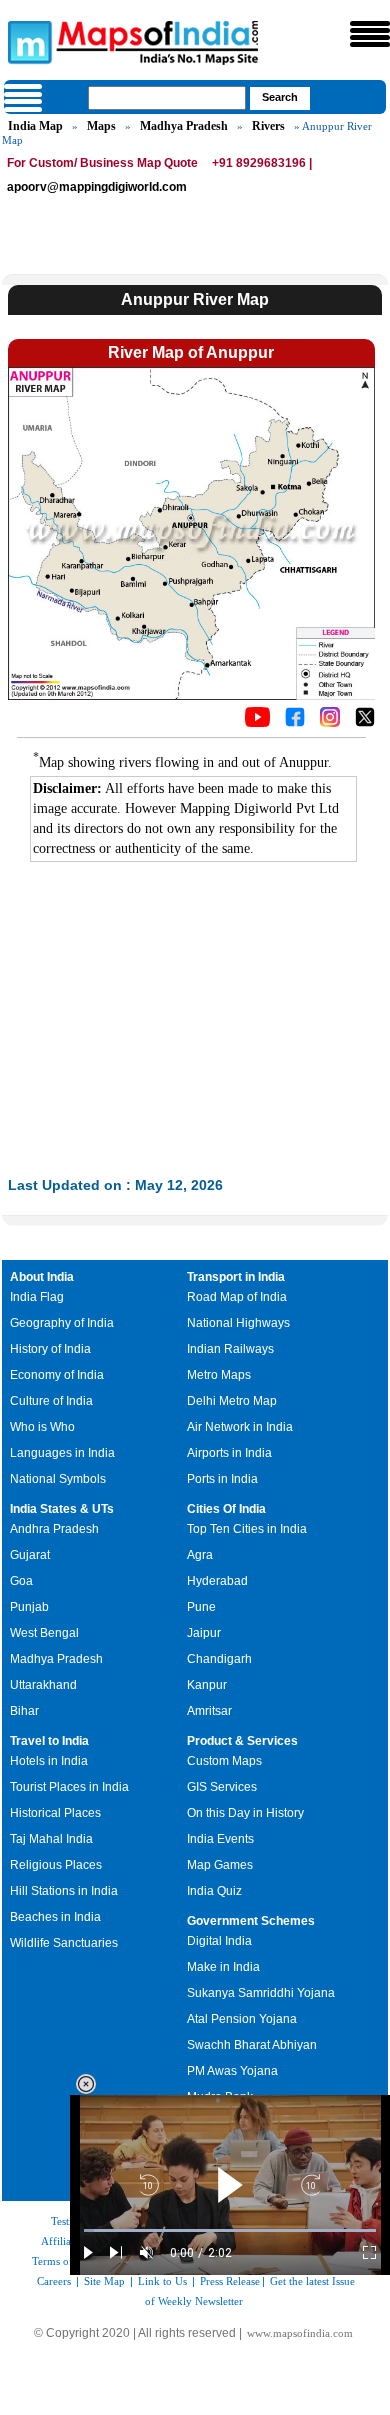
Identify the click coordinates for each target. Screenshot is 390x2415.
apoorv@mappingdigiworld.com (97, 187)
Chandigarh (219, 1659)
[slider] (230, 2230)
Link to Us (162, 2281)
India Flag (37, 1297)
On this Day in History (245, 1813)
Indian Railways (230, 1349)
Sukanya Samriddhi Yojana (261, 1993)
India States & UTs (62, 1509)
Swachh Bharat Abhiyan (252, 2045)
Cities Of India (226, 1509)
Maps (101, 126)
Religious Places (56, 1865)
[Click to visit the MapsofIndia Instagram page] (330, 722)
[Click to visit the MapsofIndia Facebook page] (295, 722)
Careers (54, 2281)
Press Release (230, 2281)
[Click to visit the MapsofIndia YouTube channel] (257, 722)
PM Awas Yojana (232, 2071)
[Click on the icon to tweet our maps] (365, 722)
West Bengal (44, 1633)
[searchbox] (167, 98)
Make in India (223, 1967)
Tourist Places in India (69, 1787)
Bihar (24, 1711)
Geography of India (62, 1323)
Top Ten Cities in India (247, 1529)
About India (42, 1277)
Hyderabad (217, 1581)
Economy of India (57, 1375)
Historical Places (55, 1813)
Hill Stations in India (64, 1891)
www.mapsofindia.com (300, 2333)
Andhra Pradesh (54, 1529)
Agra (200, 1555)
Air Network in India (240, 1427)
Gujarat (30, 1555)
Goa (21, 1581)
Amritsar (209, 1711)
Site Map (104, 2281)
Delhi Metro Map (232, 1401)
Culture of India (51, 1401)
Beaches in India (55, 1917)
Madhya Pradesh (184, 126)
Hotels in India (49, 1761)
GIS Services (222, 1787)
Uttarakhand (43, 1685)
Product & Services (242, 1741)
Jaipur (204, 1633)
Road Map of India (237, 1297)
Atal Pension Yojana (242, 2019)
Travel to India (49, 1741)
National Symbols (58, 1479)
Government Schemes (251, 1921)
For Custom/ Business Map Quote (102, 163)
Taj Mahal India (51, 1839)
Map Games (220, 1865)
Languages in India (62, 1453)
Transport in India (236, 1277)
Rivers (268, 126)
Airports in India (229, 1453)
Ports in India (222, 1479)
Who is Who (42, 1427)
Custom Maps (224, 1761)
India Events (220, 1839)
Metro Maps (219, 1375)
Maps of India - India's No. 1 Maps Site (27, 41)
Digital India (219, 1941)
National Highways (238, 1323)
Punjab (29, 1607)
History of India (50, 1349)
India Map (35, 126)
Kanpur (207, 1685)
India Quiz (214, 1891)
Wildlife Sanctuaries (64, 1943)
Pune (201, 1607)
